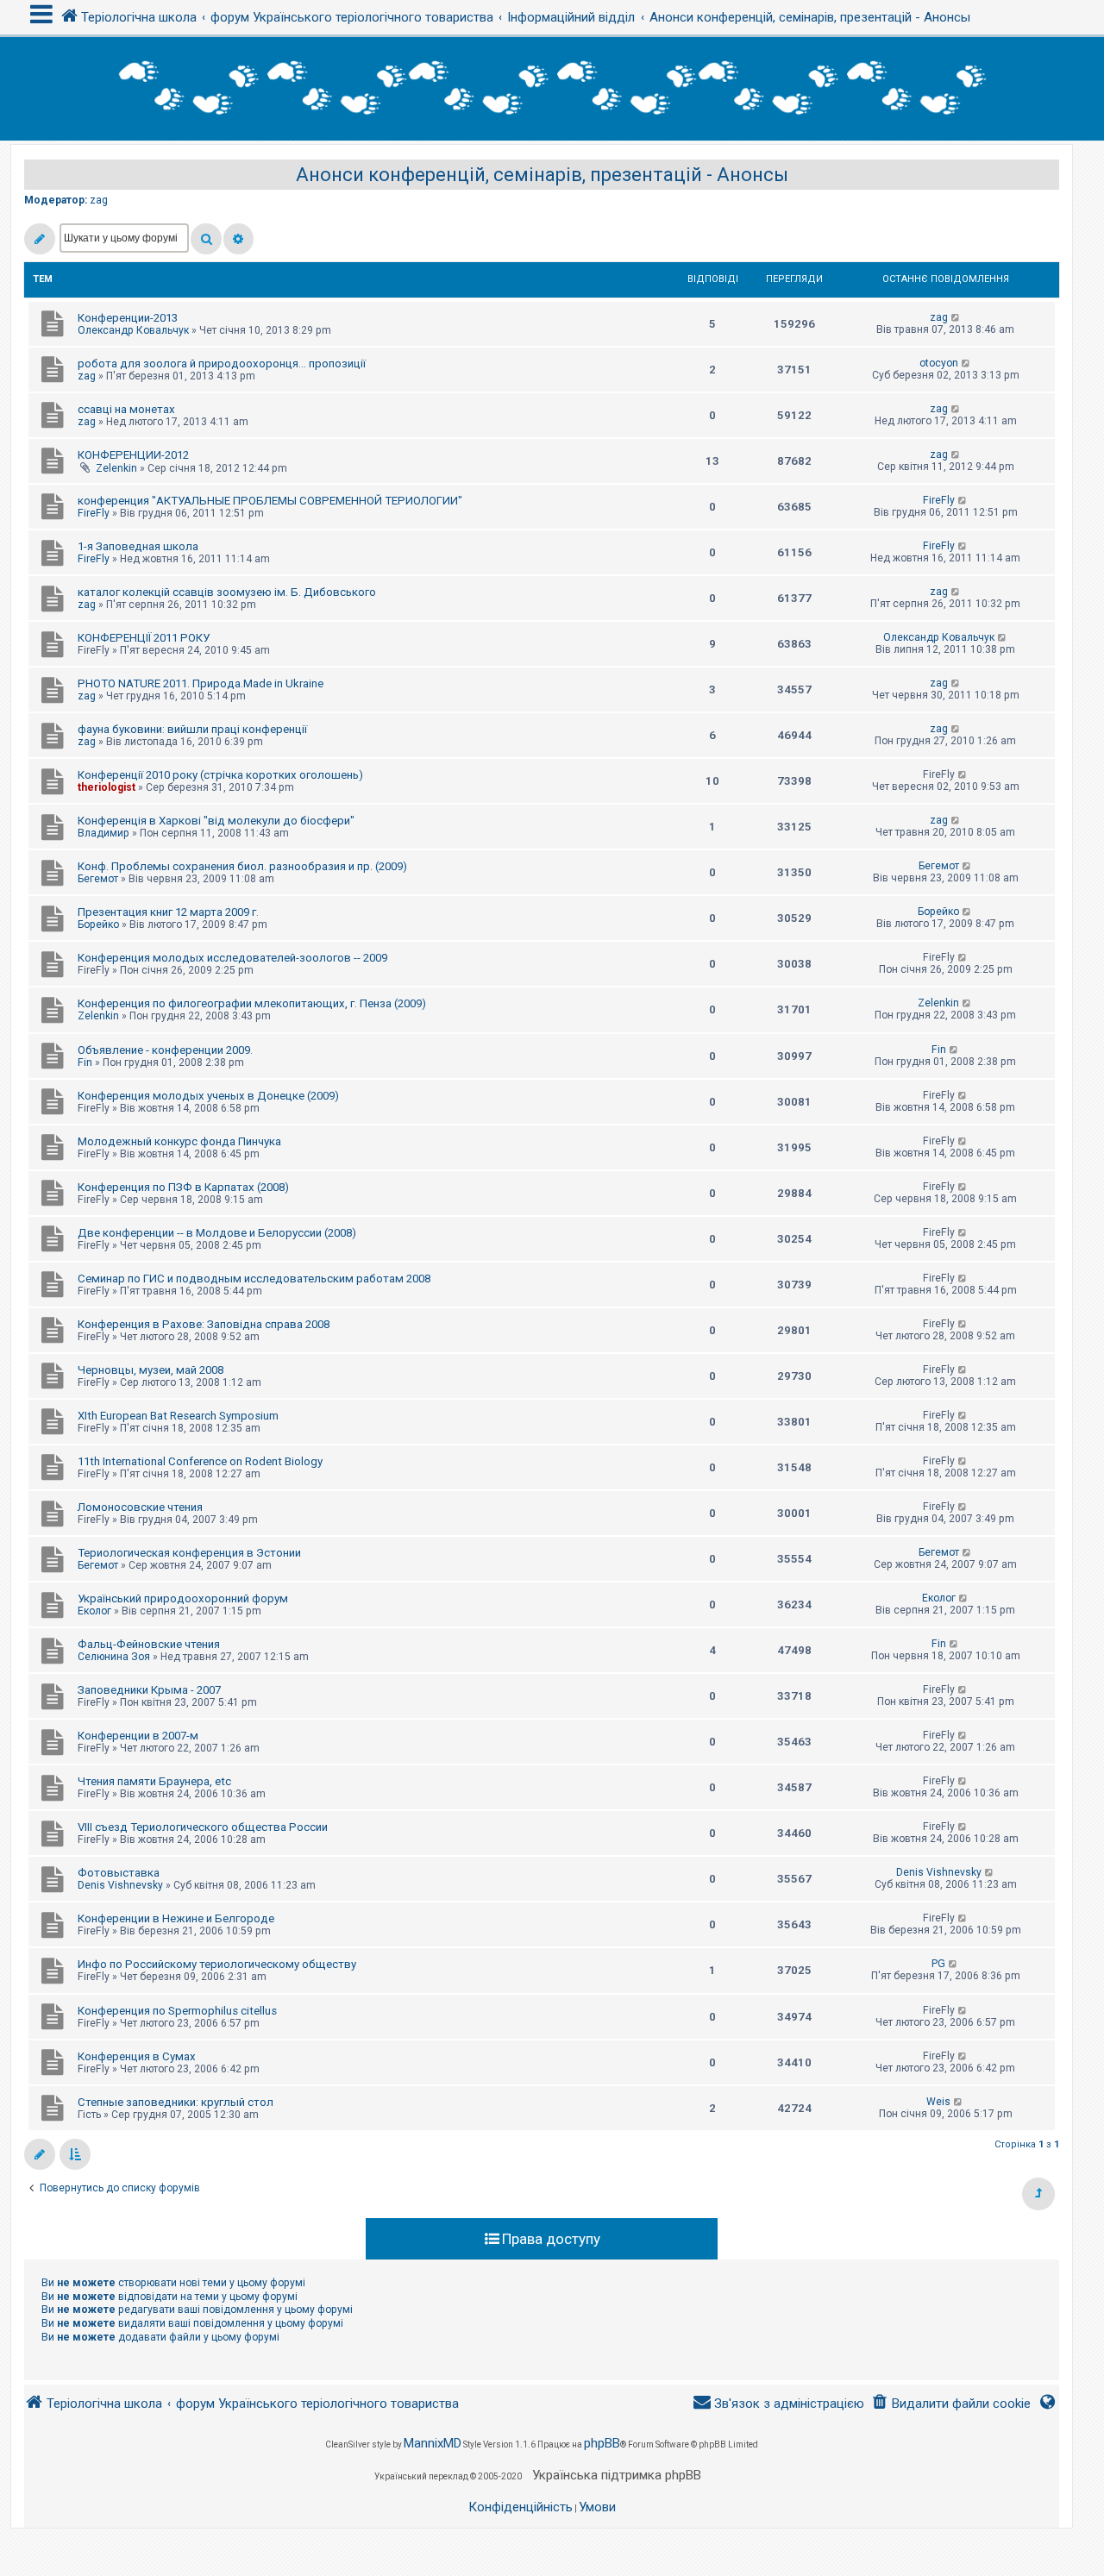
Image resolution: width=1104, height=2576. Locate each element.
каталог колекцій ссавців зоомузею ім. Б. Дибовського (227, 592)
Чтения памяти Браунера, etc (154, 1781)
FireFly (94, 513)
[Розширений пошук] (238, 239)
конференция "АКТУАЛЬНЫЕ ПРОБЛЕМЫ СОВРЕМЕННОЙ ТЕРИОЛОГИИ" (270, 501)
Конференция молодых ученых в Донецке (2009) (208, 1096)
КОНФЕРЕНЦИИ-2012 (133, 455)
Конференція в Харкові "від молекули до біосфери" (216, 821)
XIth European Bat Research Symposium (178, 1416)
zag (99, 200)
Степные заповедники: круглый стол (176, 2102)
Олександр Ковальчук (133, 330)
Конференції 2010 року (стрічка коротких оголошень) (220, 775)
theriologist (107, 787)
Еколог (94, 1611)
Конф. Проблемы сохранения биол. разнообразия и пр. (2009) (242, 866)
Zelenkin (116, 468)
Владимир (103, 833)
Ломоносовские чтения (140, 1507)
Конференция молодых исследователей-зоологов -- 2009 (232, 958)
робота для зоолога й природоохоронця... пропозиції (222, 364)
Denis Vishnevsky (120, 1885)
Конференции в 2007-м (138, 1736)
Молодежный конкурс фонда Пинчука (179, 1141)
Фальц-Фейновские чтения (149, 1644)
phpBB (602, 2443)
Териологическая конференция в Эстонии (189, 1553)
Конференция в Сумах (137, 2056)
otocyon (939, 363)
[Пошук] (206, 239)
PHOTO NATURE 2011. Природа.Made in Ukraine (201, 683)
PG (938, 1964)
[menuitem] (951, 2404)
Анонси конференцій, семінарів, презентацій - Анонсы (542, 175)
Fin (85, 1062)
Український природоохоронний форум (183, 1598)
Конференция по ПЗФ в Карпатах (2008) (183, 1187)
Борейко (98, 924)
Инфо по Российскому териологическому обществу (217, 1964)
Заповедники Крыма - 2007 (149, 1690)
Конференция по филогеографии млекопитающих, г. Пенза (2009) (252, 1003)
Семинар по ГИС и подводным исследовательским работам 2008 (254, 1279)
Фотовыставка (119, 1873)
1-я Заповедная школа (138, 546)
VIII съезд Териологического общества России (203, 1827)
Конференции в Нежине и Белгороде (176, 1918)
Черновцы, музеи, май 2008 (151, 1370)
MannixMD (433, 2443)
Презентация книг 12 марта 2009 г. (168, 912)
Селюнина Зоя (114, 1657)
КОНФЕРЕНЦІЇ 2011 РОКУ (144, 638)
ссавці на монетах (126, 409)
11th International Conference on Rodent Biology (200, 1461)
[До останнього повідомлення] (956, 317)
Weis (938, 2102)
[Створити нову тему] (40, 239)
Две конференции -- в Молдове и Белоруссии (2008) (217, 1233)
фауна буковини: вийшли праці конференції (192, 729)
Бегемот (98, 879)
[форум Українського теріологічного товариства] (552, 89)
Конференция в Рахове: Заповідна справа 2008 (204, 1324)
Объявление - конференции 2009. (165, 1050)
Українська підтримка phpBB (617, 2475)
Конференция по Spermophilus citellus (177, 2011)
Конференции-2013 (128, 318)
